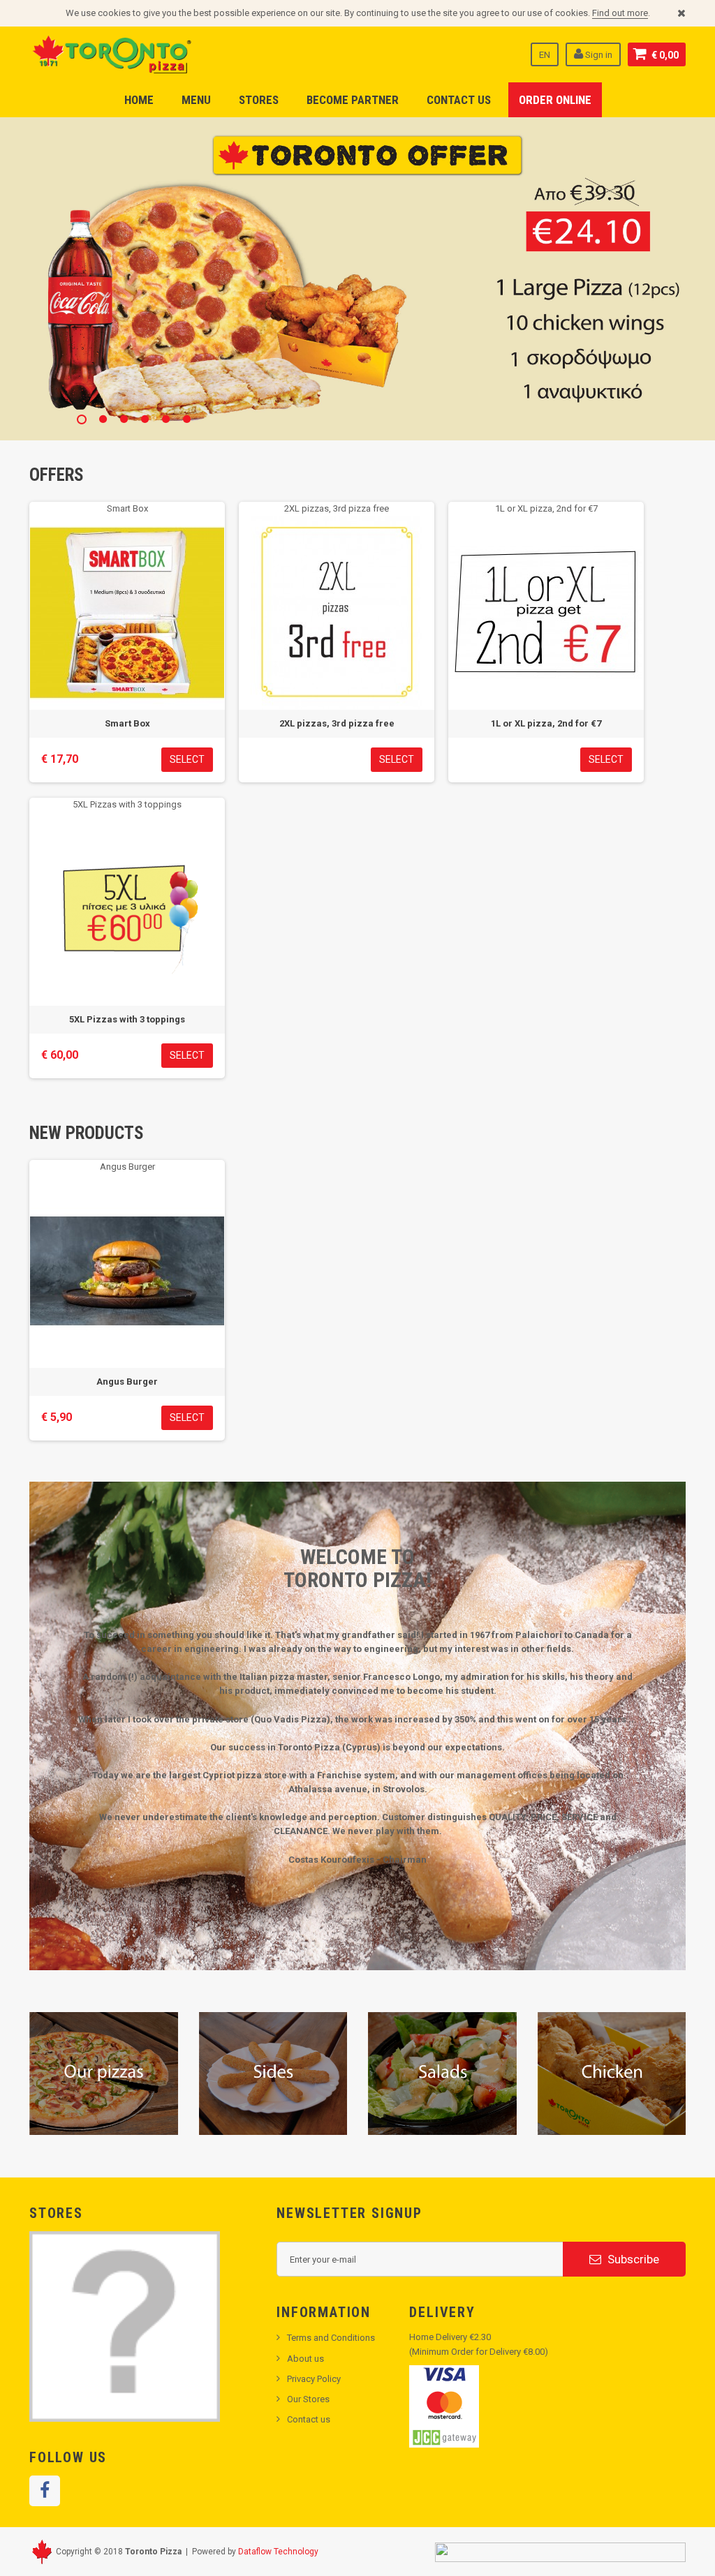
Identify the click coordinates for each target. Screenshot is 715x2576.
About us (305, 2359)
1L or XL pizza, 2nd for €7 (546, 723)
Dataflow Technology (278, 2552)
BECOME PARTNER (353, 100)
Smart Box (127, 723)
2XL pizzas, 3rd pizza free (337, 723)
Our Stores (308, 2399)
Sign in (598, 55)
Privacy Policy (314, 2379)
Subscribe (632, 2259)
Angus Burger (127, 1382)
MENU (196, 100)
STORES (259, 100)
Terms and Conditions (331, 2338)
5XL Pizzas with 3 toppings (127, 1019)
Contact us (309, 2419)
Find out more (620, 13)
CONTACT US (459, 100)
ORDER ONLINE (555, 100)
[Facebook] (45, 2491)
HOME (139, 100)
